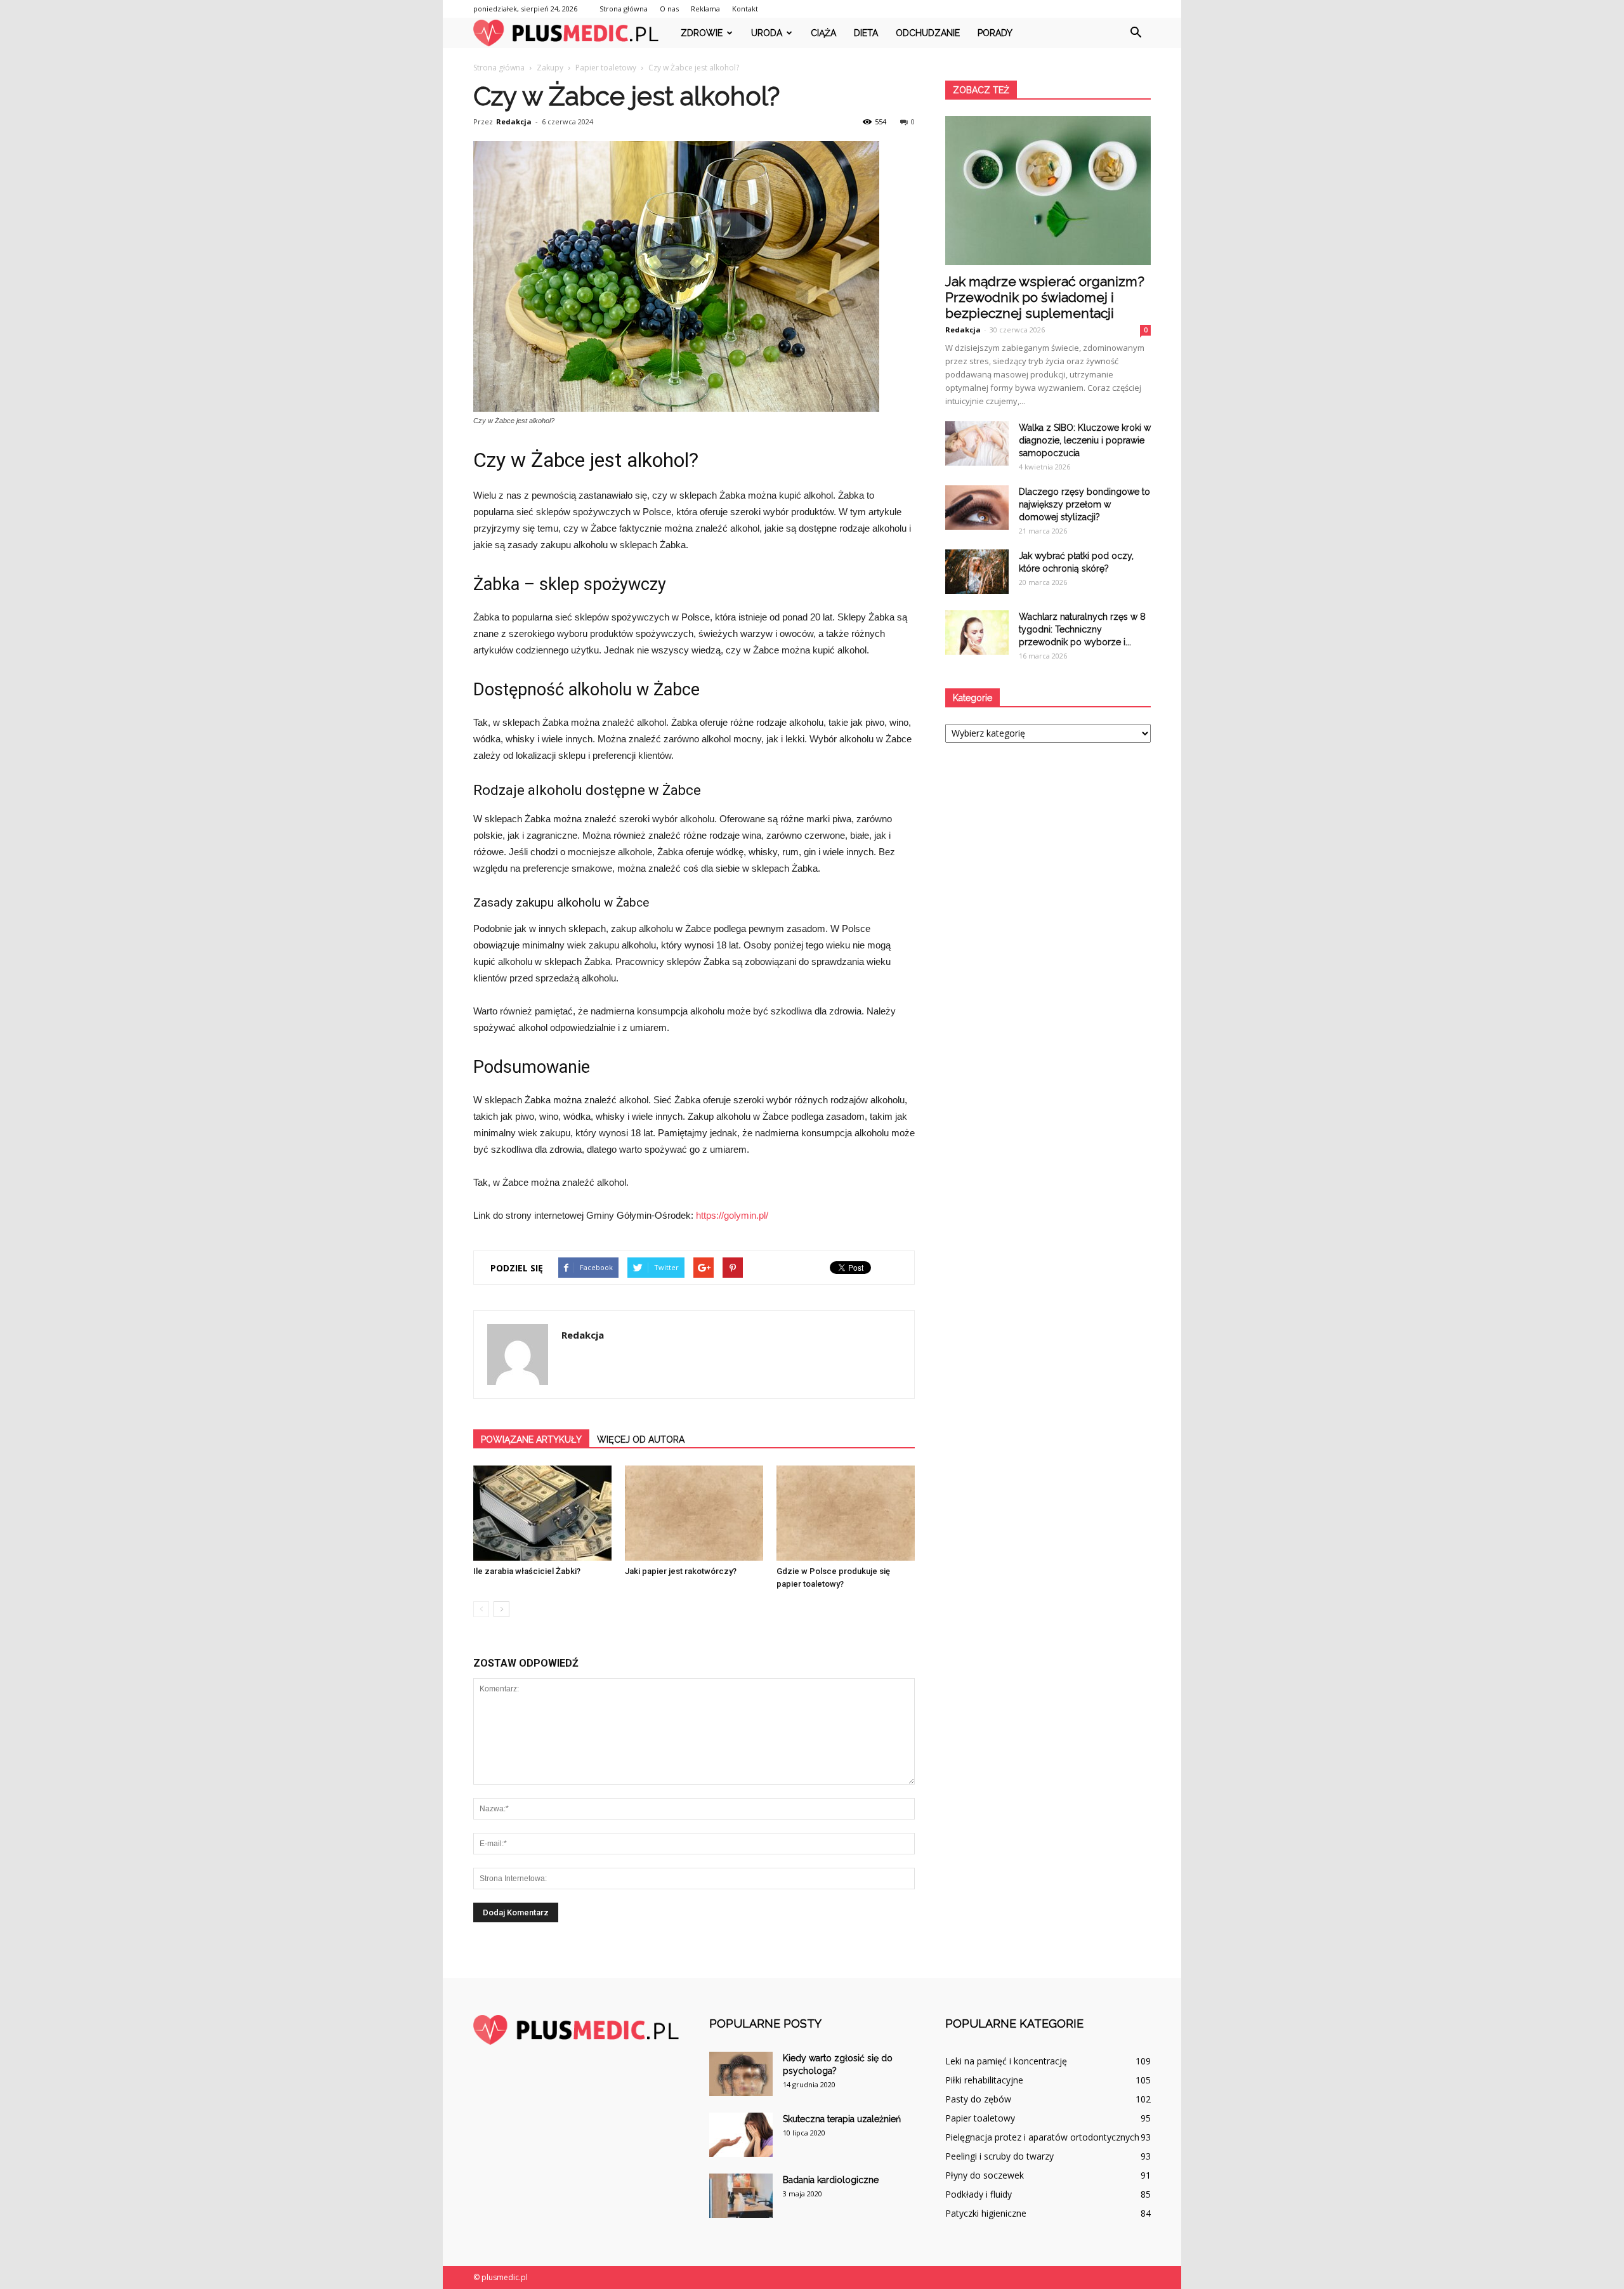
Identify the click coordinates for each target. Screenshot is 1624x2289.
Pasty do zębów (978, 2099)
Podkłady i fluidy (979, 2194)
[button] (1136, 33)
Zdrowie (702, 33)
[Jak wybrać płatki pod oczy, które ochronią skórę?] (977, 572)
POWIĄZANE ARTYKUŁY (531, 1440)
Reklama (705, 9)
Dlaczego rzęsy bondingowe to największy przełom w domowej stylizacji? (1084, 504)
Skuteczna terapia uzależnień (842, 2119)
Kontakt (745, 9)
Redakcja (514, 121)
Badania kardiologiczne (831, 2180)
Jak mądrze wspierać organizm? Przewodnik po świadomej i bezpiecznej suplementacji (1045, 297)
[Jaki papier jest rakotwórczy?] (694, 1513)
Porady (995, 33)
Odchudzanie (928, 33)
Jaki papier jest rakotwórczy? (681, 1571)
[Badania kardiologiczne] (741, 2196)
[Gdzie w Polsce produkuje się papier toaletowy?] (846, 1513)
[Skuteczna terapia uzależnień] (741, 2135)
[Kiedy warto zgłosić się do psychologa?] (741, 2074)
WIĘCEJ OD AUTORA (641, 1440)
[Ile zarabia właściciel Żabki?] (542, 1513)
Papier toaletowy (980, 2118)
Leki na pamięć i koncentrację (1006, 2061)
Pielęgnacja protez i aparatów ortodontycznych (1042, 2137)
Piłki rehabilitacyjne (984, 2080)
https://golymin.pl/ (732, 1215)
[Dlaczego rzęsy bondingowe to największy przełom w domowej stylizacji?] (977, 508)
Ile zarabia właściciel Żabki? (527, 1571)
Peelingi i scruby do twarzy (999, 2156)
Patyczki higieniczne (986, 2213)
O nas (669, 9)
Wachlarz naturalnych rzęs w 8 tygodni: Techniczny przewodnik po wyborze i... (1082, 629)
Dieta (866, 33)
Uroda (767, 33)
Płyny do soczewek (985, 2175)
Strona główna (624, 9)
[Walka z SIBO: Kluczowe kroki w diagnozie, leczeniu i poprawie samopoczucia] (977, 443)
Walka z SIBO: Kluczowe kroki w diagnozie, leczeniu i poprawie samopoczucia (1085, 440)
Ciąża (823, 33)
